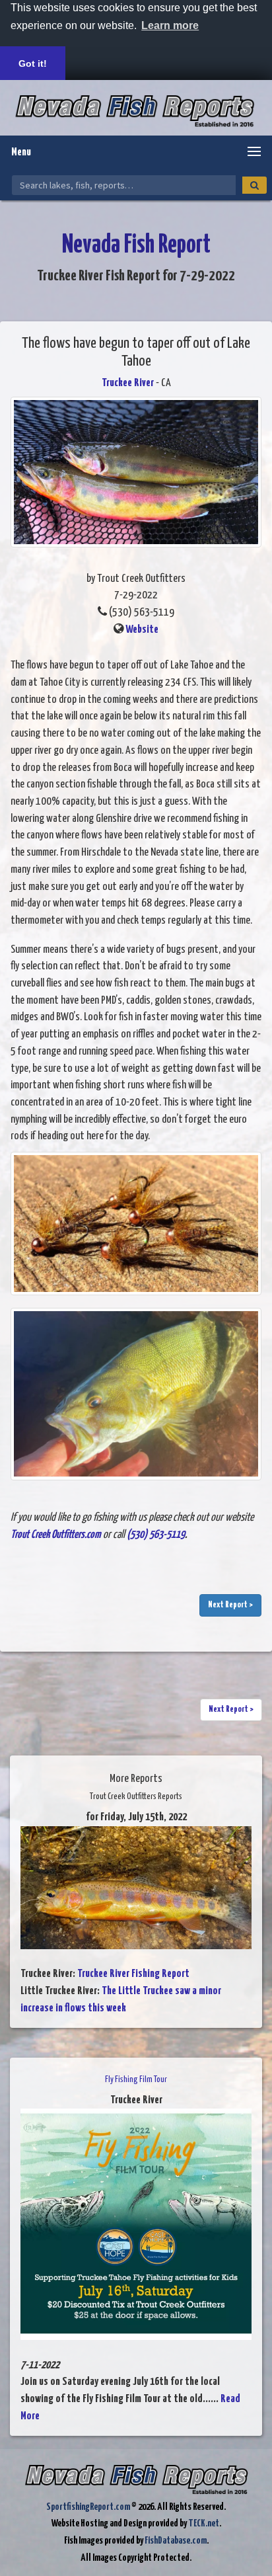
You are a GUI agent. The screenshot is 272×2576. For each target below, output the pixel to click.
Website (142, 630)
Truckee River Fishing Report (133, 1974)
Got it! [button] (33, 63)
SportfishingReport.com (88, 2507)
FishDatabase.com (176, 2541)
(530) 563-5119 (156, 1535)
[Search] (255, 185)
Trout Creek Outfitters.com (56, 1535)
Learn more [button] (170, 25)
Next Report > (230, 1605)
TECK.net (204, 2523)
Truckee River (128, 383)
